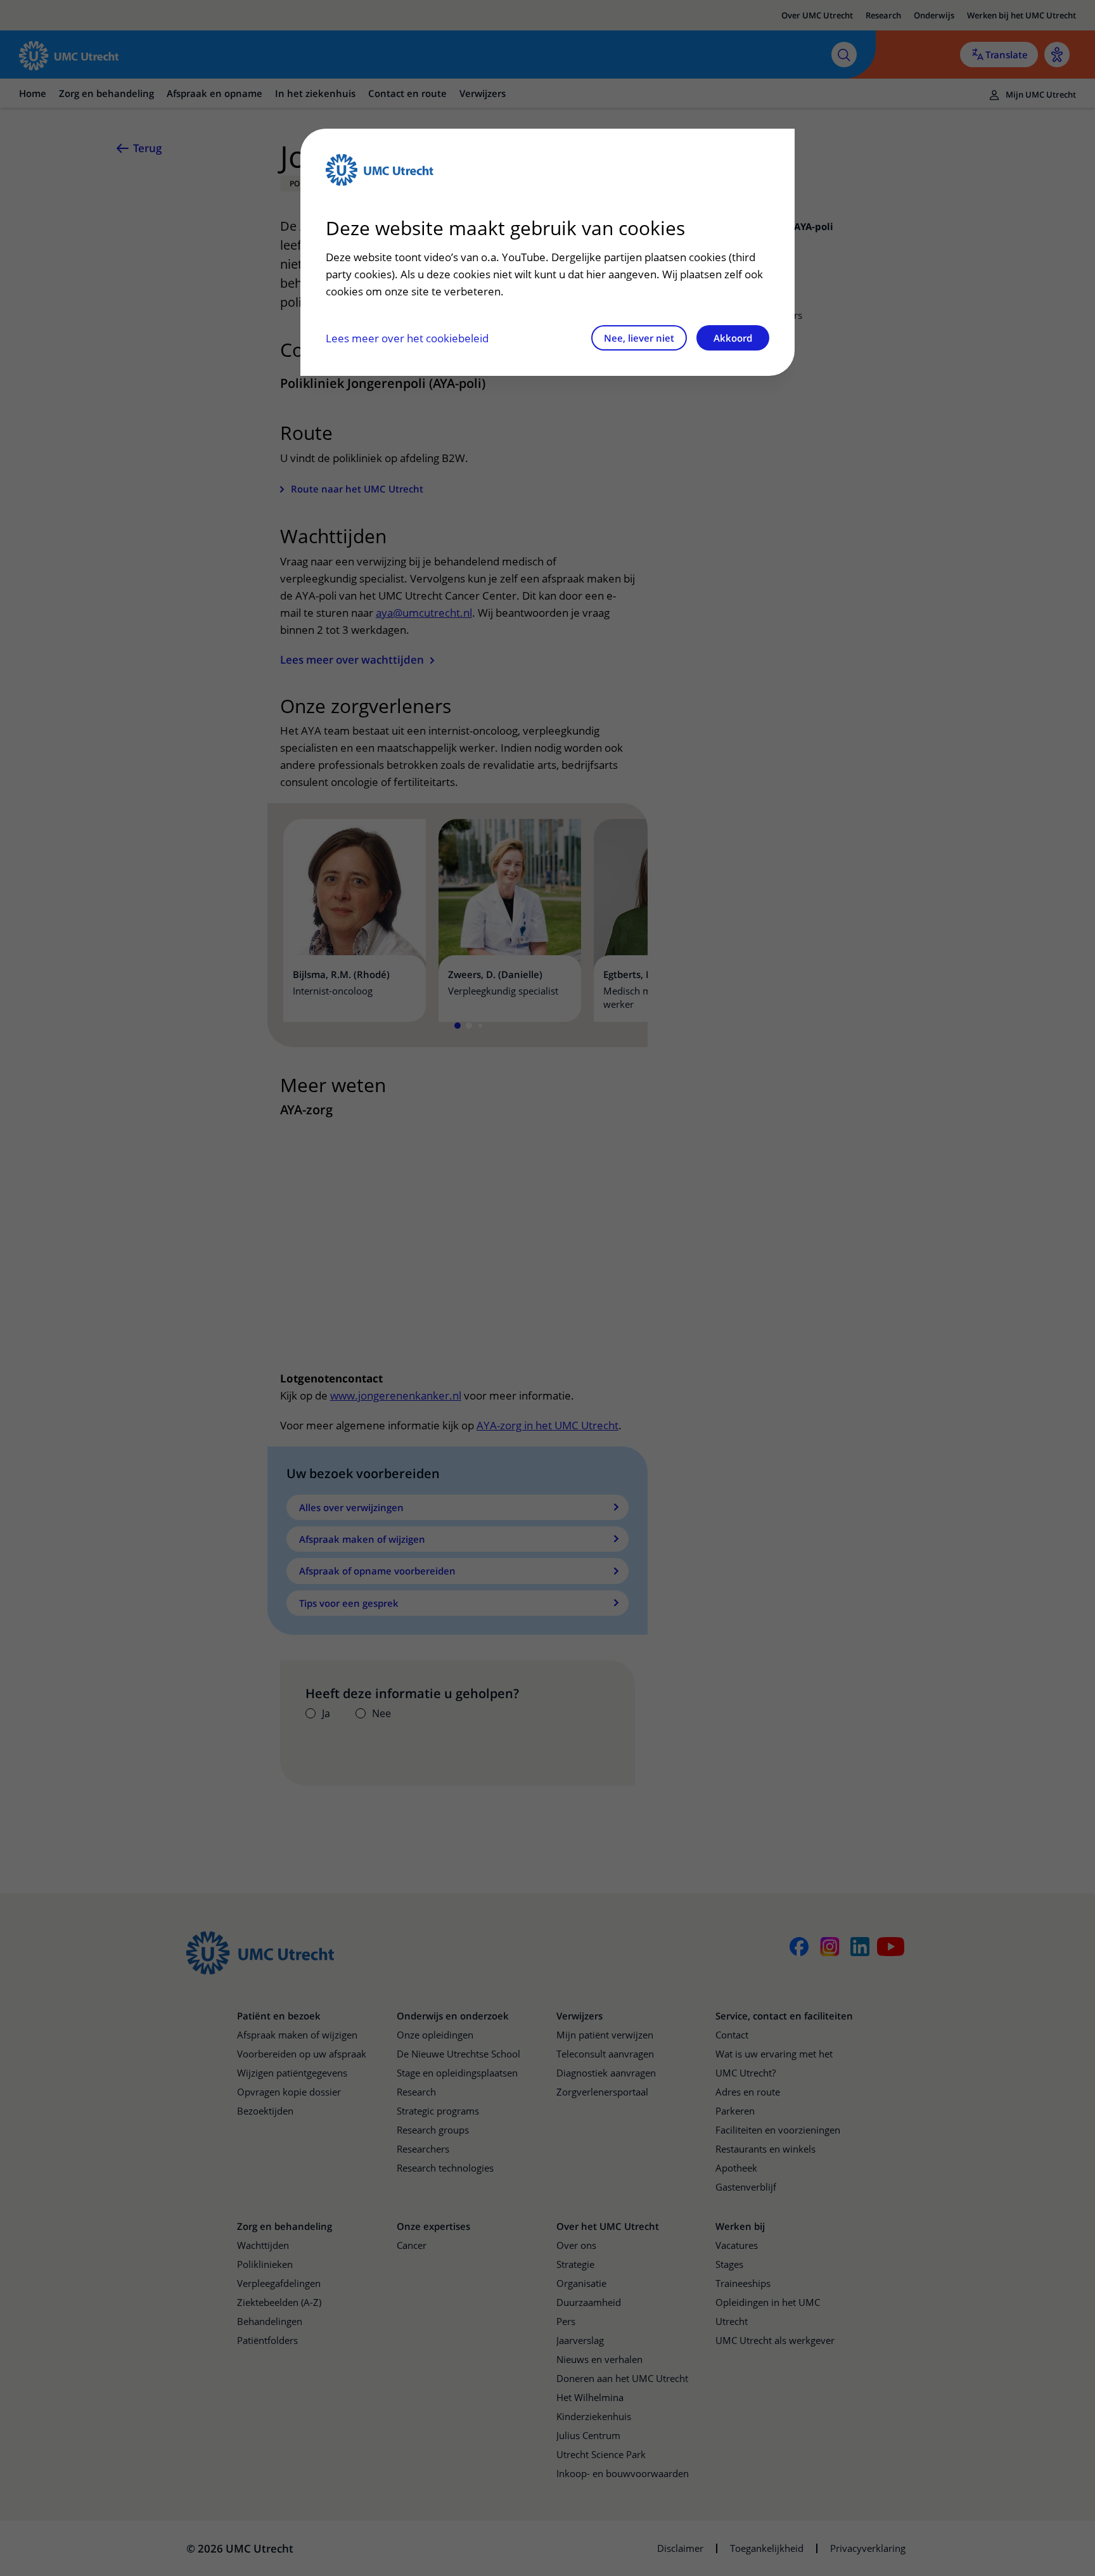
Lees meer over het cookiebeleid (407, 338)
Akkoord (733, 338)
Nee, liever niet (639, 338)
